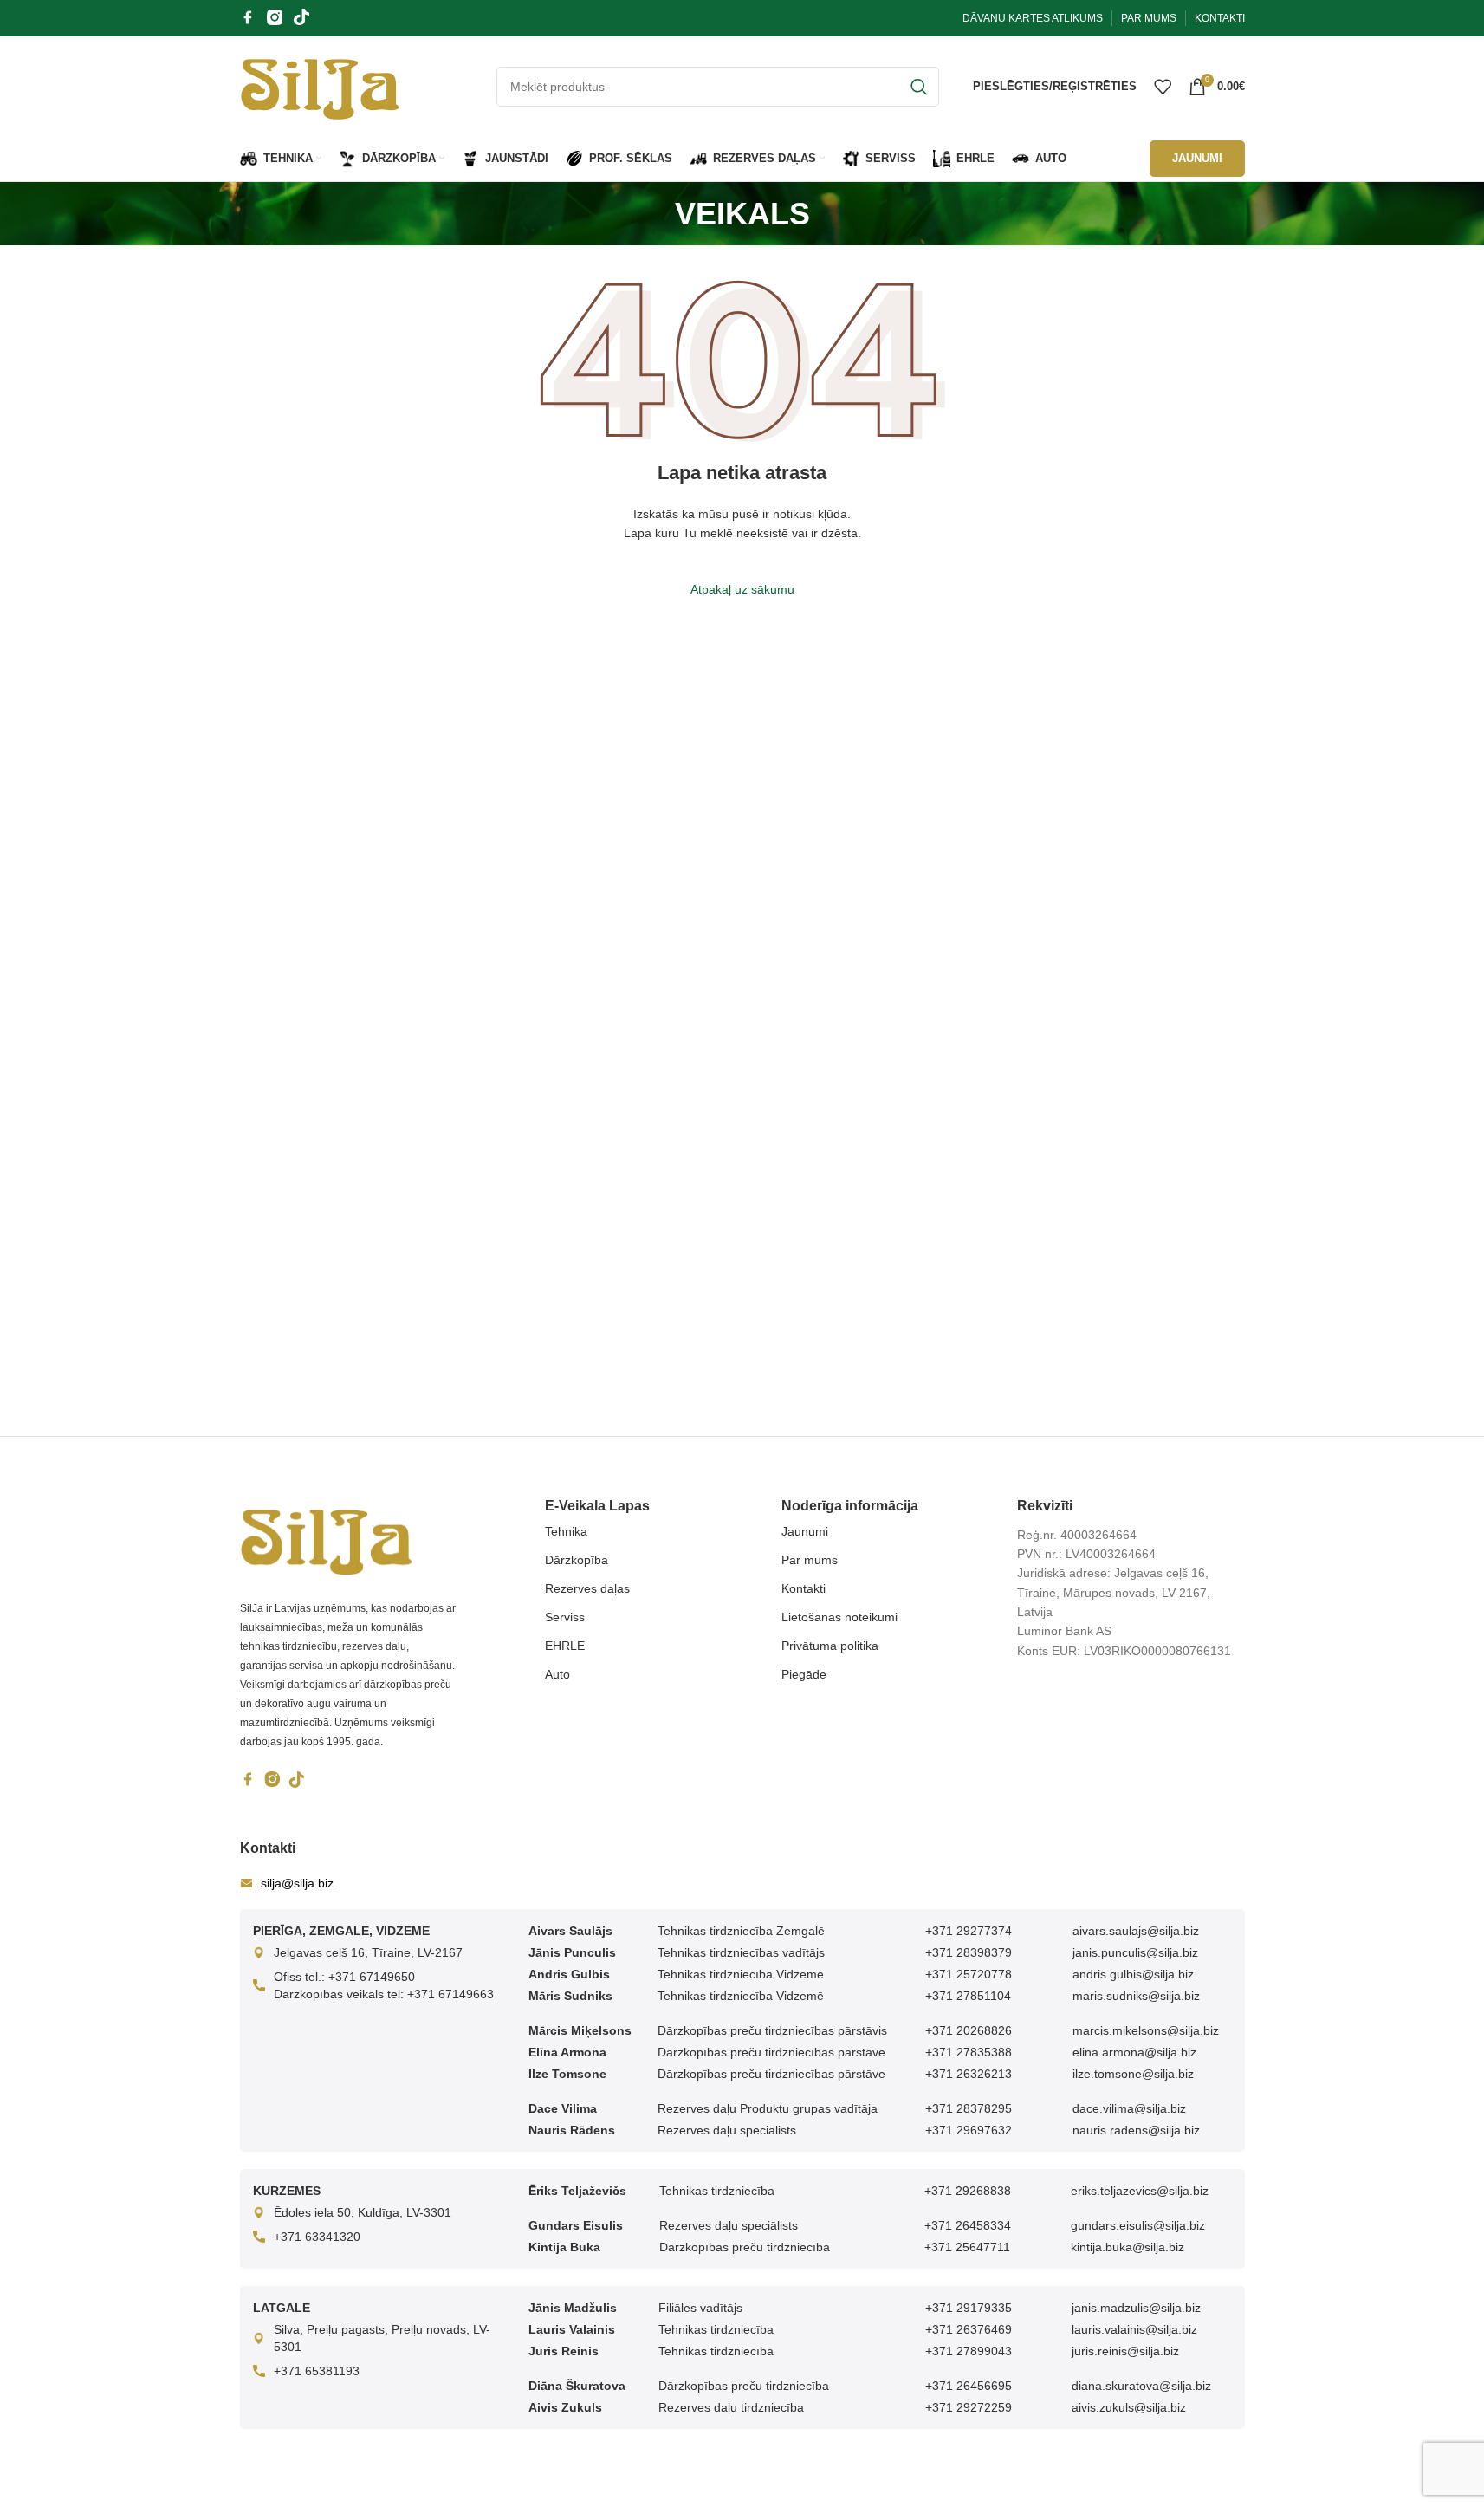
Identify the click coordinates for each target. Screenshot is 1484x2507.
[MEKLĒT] (919, 87)
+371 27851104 (968, 1996)
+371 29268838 (968, 2191)
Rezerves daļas (587, 1588)
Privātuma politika (830, 1646)
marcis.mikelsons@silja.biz (1146, 2030)
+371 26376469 (969, 2329)
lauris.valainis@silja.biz (1134, 2329)
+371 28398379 (969, 1952)
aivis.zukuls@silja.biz (1129, 2407)
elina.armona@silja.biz (1134, 2052)
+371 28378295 (969, 2108)
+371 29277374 (969, 1931)
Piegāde (804, 1674)
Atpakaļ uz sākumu (742, 589)
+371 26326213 (969, 2074)
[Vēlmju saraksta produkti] (1163, 87)
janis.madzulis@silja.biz (1136, 2308)
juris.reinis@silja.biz (1125, 2351)
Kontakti (804, 1588)
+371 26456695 (969, 2386)
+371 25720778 (969, 1974)
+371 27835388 (969, 2052)
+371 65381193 (317, 2371)
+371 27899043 (969, 2351)
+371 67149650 (372, 1977)
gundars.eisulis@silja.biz (1138, 2225)
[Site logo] (320, 85)
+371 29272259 (969, 2407)
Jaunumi (805, 1531)
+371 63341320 (317, 2237)
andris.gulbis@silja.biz (1133, 1974)
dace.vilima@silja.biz (1129, 2108)
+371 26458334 (968, 2225)
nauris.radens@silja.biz (1136, 2130)
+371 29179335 (969, 2308)
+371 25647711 (967, 2247)
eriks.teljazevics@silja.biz (1140, 2191)
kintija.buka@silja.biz (1128, 2247)
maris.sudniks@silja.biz (1136, 1996)
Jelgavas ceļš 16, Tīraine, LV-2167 (368, 1952)
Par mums (810, 1560)
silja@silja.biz (297, 1883)
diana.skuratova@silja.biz (1141, 2386)
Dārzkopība (577, 1560)
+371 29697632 (969, 2130)
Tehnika (566, 1531)
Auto (557, 1674)
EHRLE (565, 1646)
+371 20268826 (969, 2030)
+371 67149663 (450, 1994)
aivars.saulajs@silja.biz (1136, 1931)
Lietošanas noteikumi (839, 1617)
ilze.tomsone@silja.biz (1133, 2074)
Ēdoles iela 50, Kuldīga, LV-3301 (363, 2212)
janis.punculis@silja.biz (1135, 1952)
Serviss (565, 1617)
